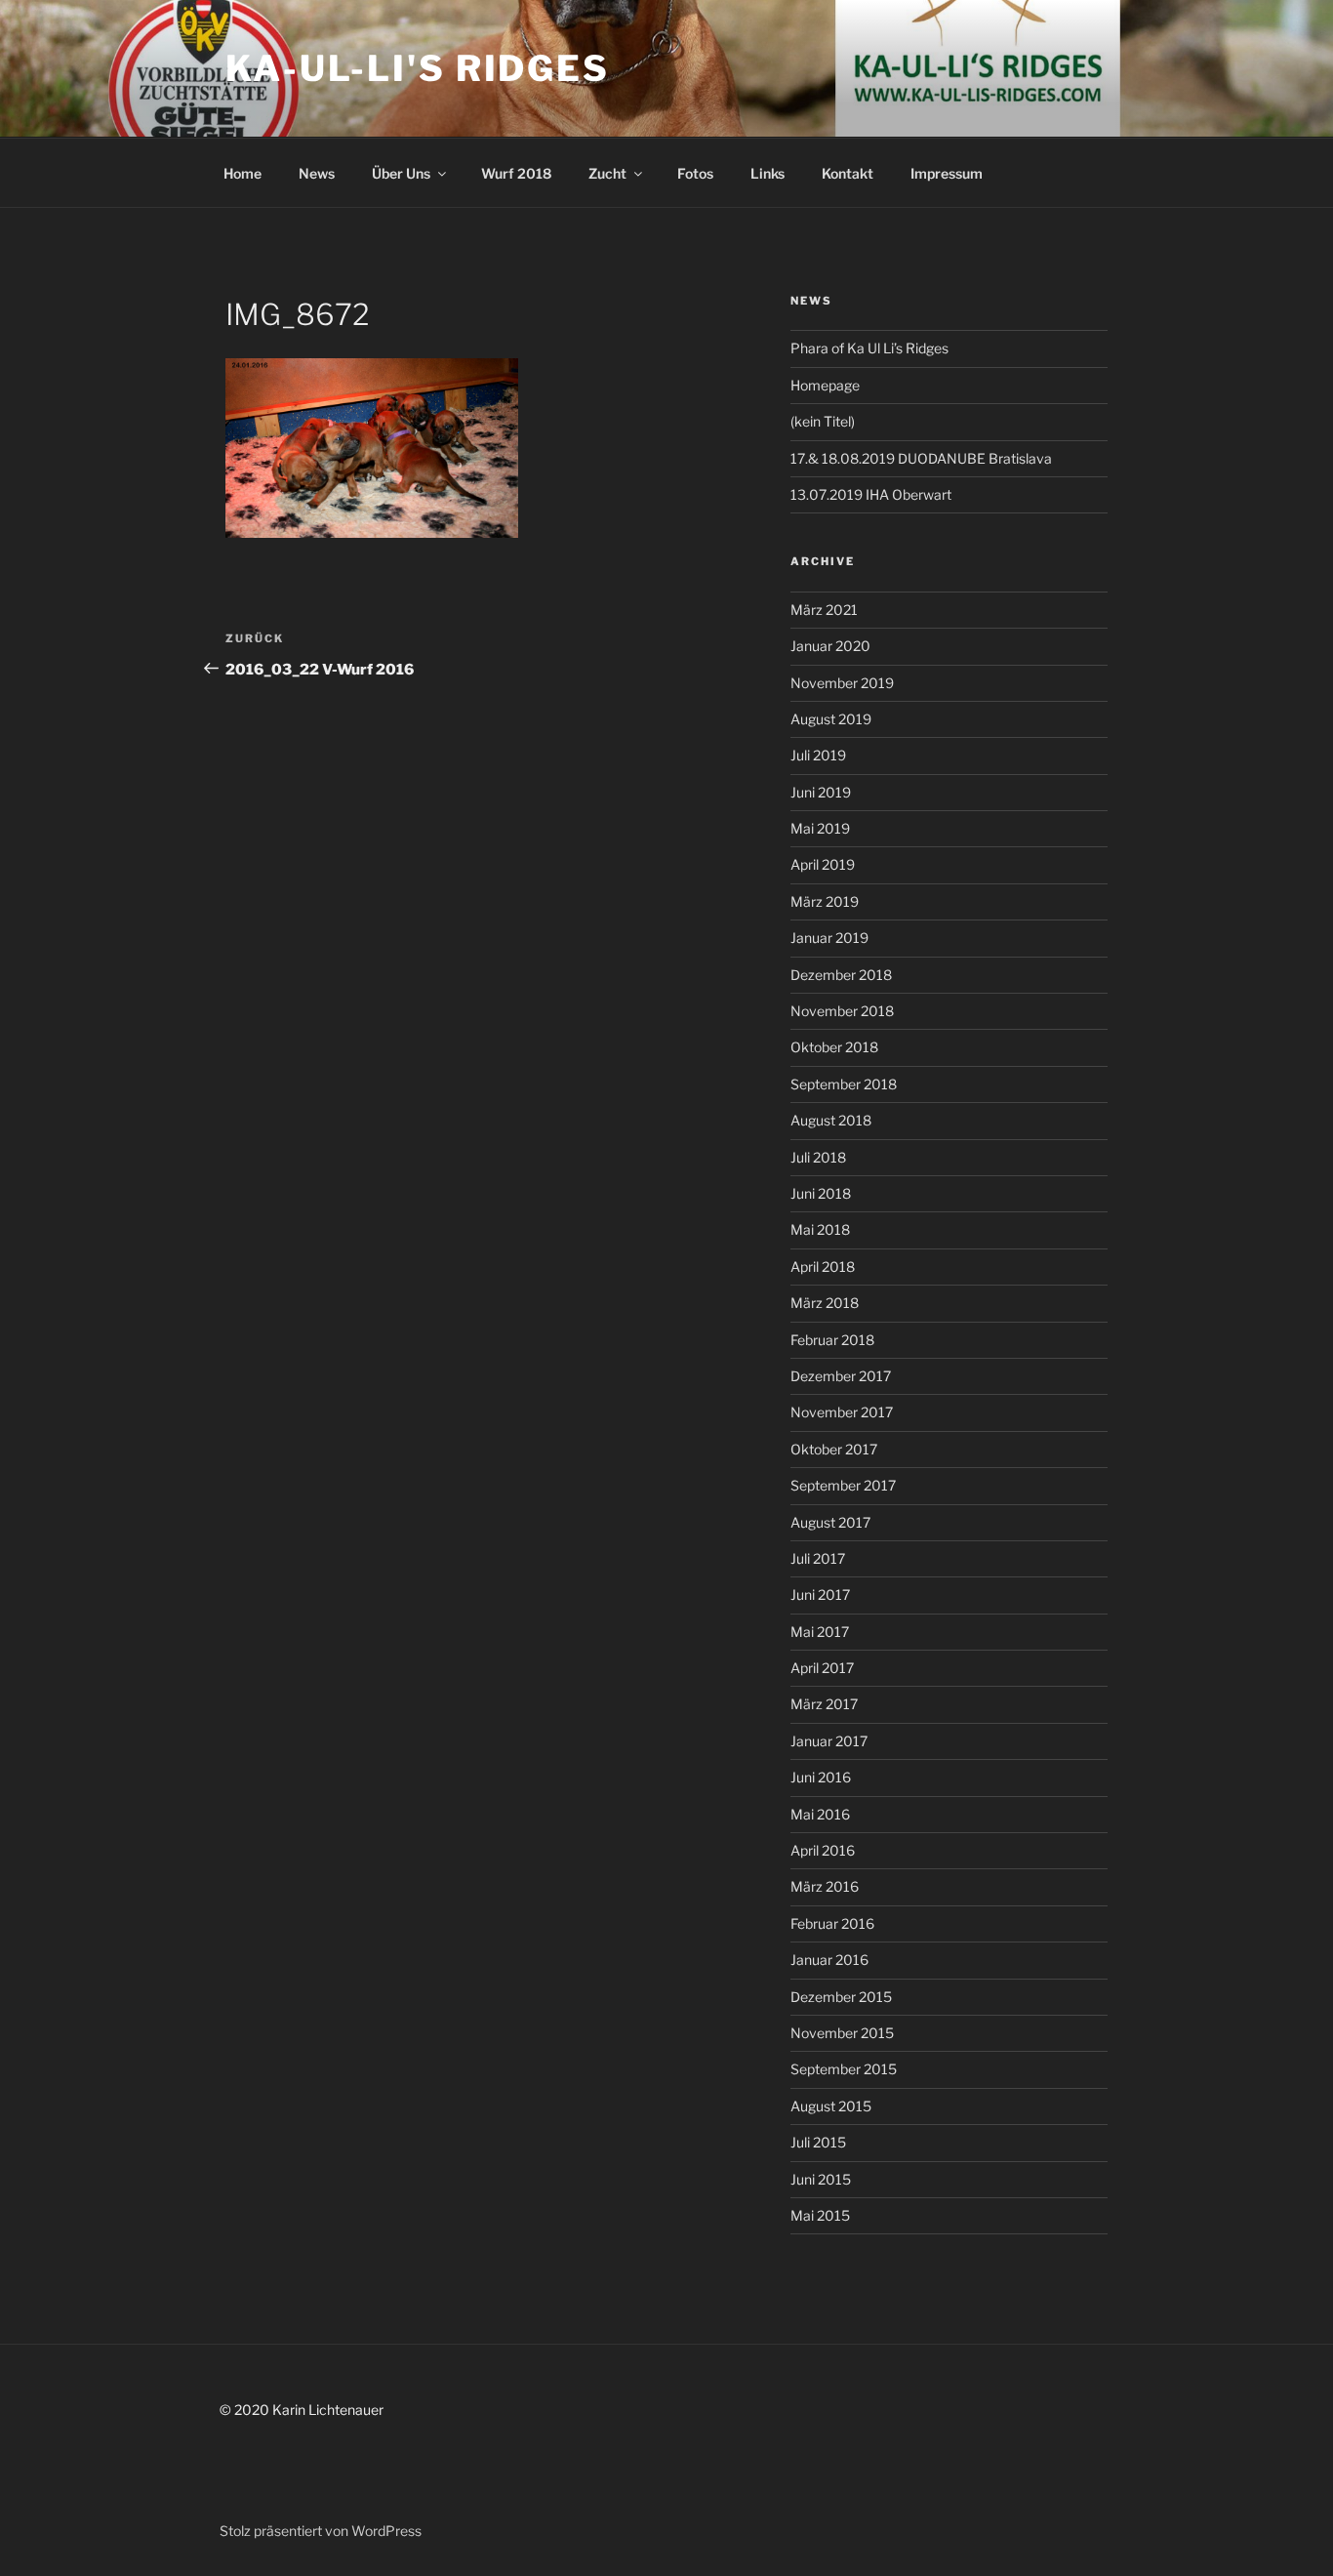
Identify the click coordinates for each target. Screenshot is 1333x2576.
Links (767, 173)
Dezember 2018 (841, 975)
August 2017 (830, 1522)
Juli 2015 (818, 2142)
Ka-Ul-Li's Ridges (418, 68)
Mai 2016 (820, 1814)
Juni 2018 (821, 1193)
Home (242, 173)
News (317, 173)
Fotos (695, 173)
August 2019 (831, 719)
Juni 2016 (821, 1777)
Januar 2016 (829, 1960)
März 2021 (824, 610)
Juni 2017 (820, 1595)
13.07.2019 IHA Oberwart (871, 494)
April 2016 (823, 1850)
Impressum (947, 173)
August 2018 (831, 1120)
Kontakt (848, 173)
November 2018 (842, 1011)
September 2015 (844, 2069)
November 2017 (842, 1412)
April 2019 (823, 864)
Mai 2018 (820, 1229)
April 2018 (823, 1267)
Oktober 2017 (834, 1449)
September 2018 (844, 1084)
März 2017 (824, 1704)
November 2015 (842, 2033)
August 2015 (831, 2106)
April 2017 (822, 1668)
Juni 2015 (821, 2179)
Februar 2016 (832, 1923)
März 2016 (825, 1886)
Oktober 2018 (834, 1047)
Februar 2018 (832, 1340)
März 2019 (825, 901)
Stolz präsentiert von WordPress (321, 2531)
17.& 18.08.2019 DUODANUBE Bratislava (921, 458)
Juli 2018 (818, 1157)
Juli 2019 (818, 755)
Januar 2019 (829, 938)
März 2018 (825, 1303)
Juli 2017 (818, 1558)
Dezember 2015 (841, 1997)
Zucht (607, 173)
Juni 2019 (821, 792)
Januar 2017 (829, 1741)
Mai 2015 (820, 2215)
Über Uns (401, 173)
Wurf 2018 (516, 173)
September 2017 (843, 1485)
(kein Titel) (823, 421)
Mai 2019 (820, 828)
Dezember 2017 (841, 1376)
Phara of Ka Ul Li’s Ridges (869, 348)
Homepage (825, 385)
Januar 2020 (830, 646)
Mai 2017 (820, 1632)
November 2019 (842, 683)
